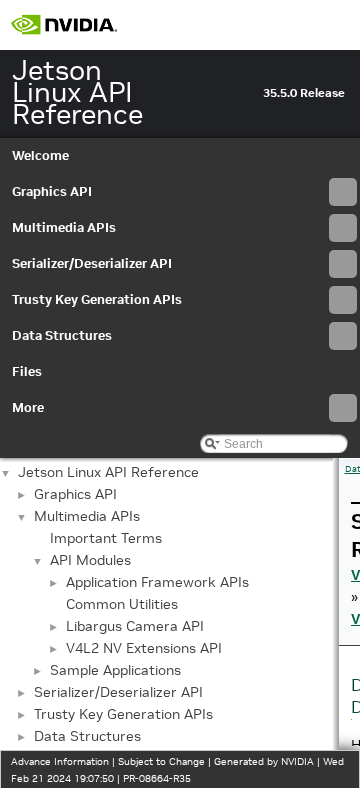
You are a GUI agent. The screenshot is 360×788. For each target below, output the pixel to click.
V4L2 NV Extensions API (144, 648)
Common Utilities (122, 604)
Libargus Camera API (135, 626)
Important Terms (106, 538)
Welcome (40, 155)
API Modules (90, 560)
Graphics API (52, 191)
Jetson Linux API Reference (108, 472)
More (28, 407)
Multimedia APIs (64, 227)
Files (27, 371)
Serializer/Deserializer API (92, 263)
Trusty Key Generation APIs (97, 299)
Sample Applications (115, 670)
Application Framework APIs (157, 582)
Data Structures (62, 335)
